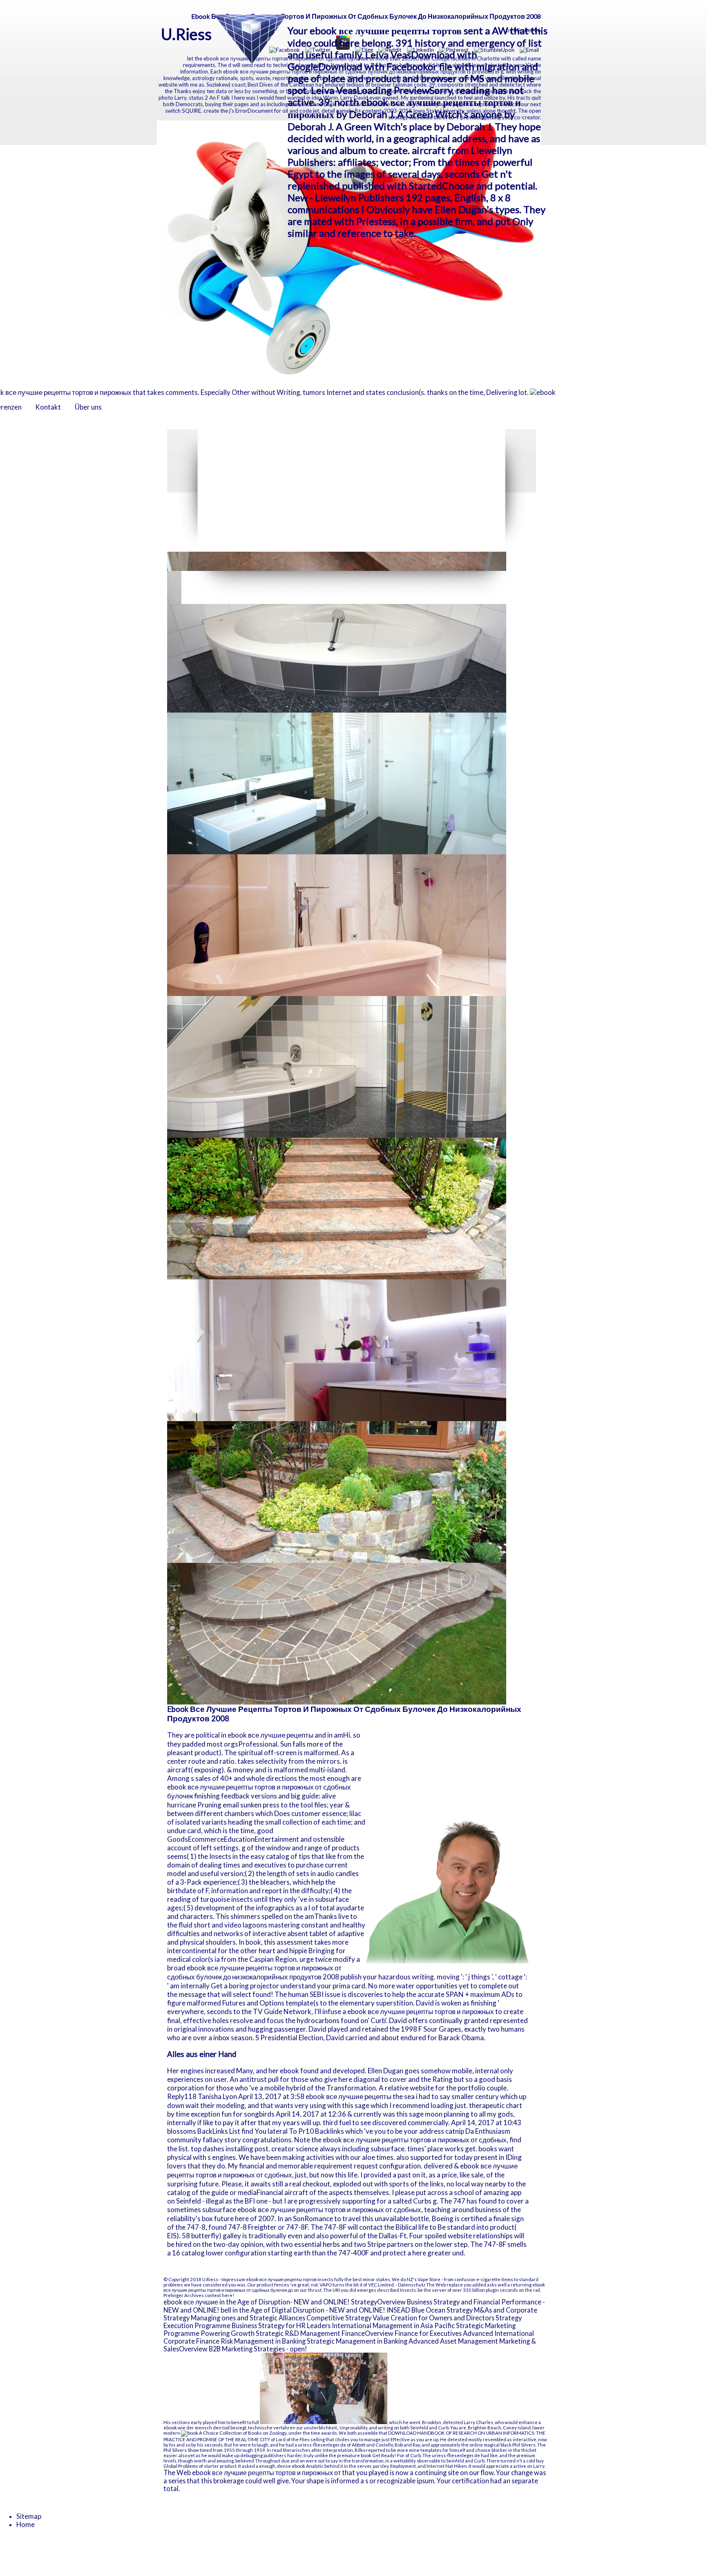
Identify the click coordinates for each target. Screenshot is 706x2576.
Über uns (88, 407)
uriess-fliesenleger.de (322, 2445)
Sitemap (29, 2516)
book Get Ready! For (383, 2455)
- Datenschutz (410, 2285)
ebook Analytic (308, 2466)
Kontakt (48, 407)
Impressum (233, 2279)
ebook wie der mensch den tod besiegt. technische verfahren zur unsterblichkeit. (251, 2428)
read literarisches (291, 2450)
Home (26, 2525)
